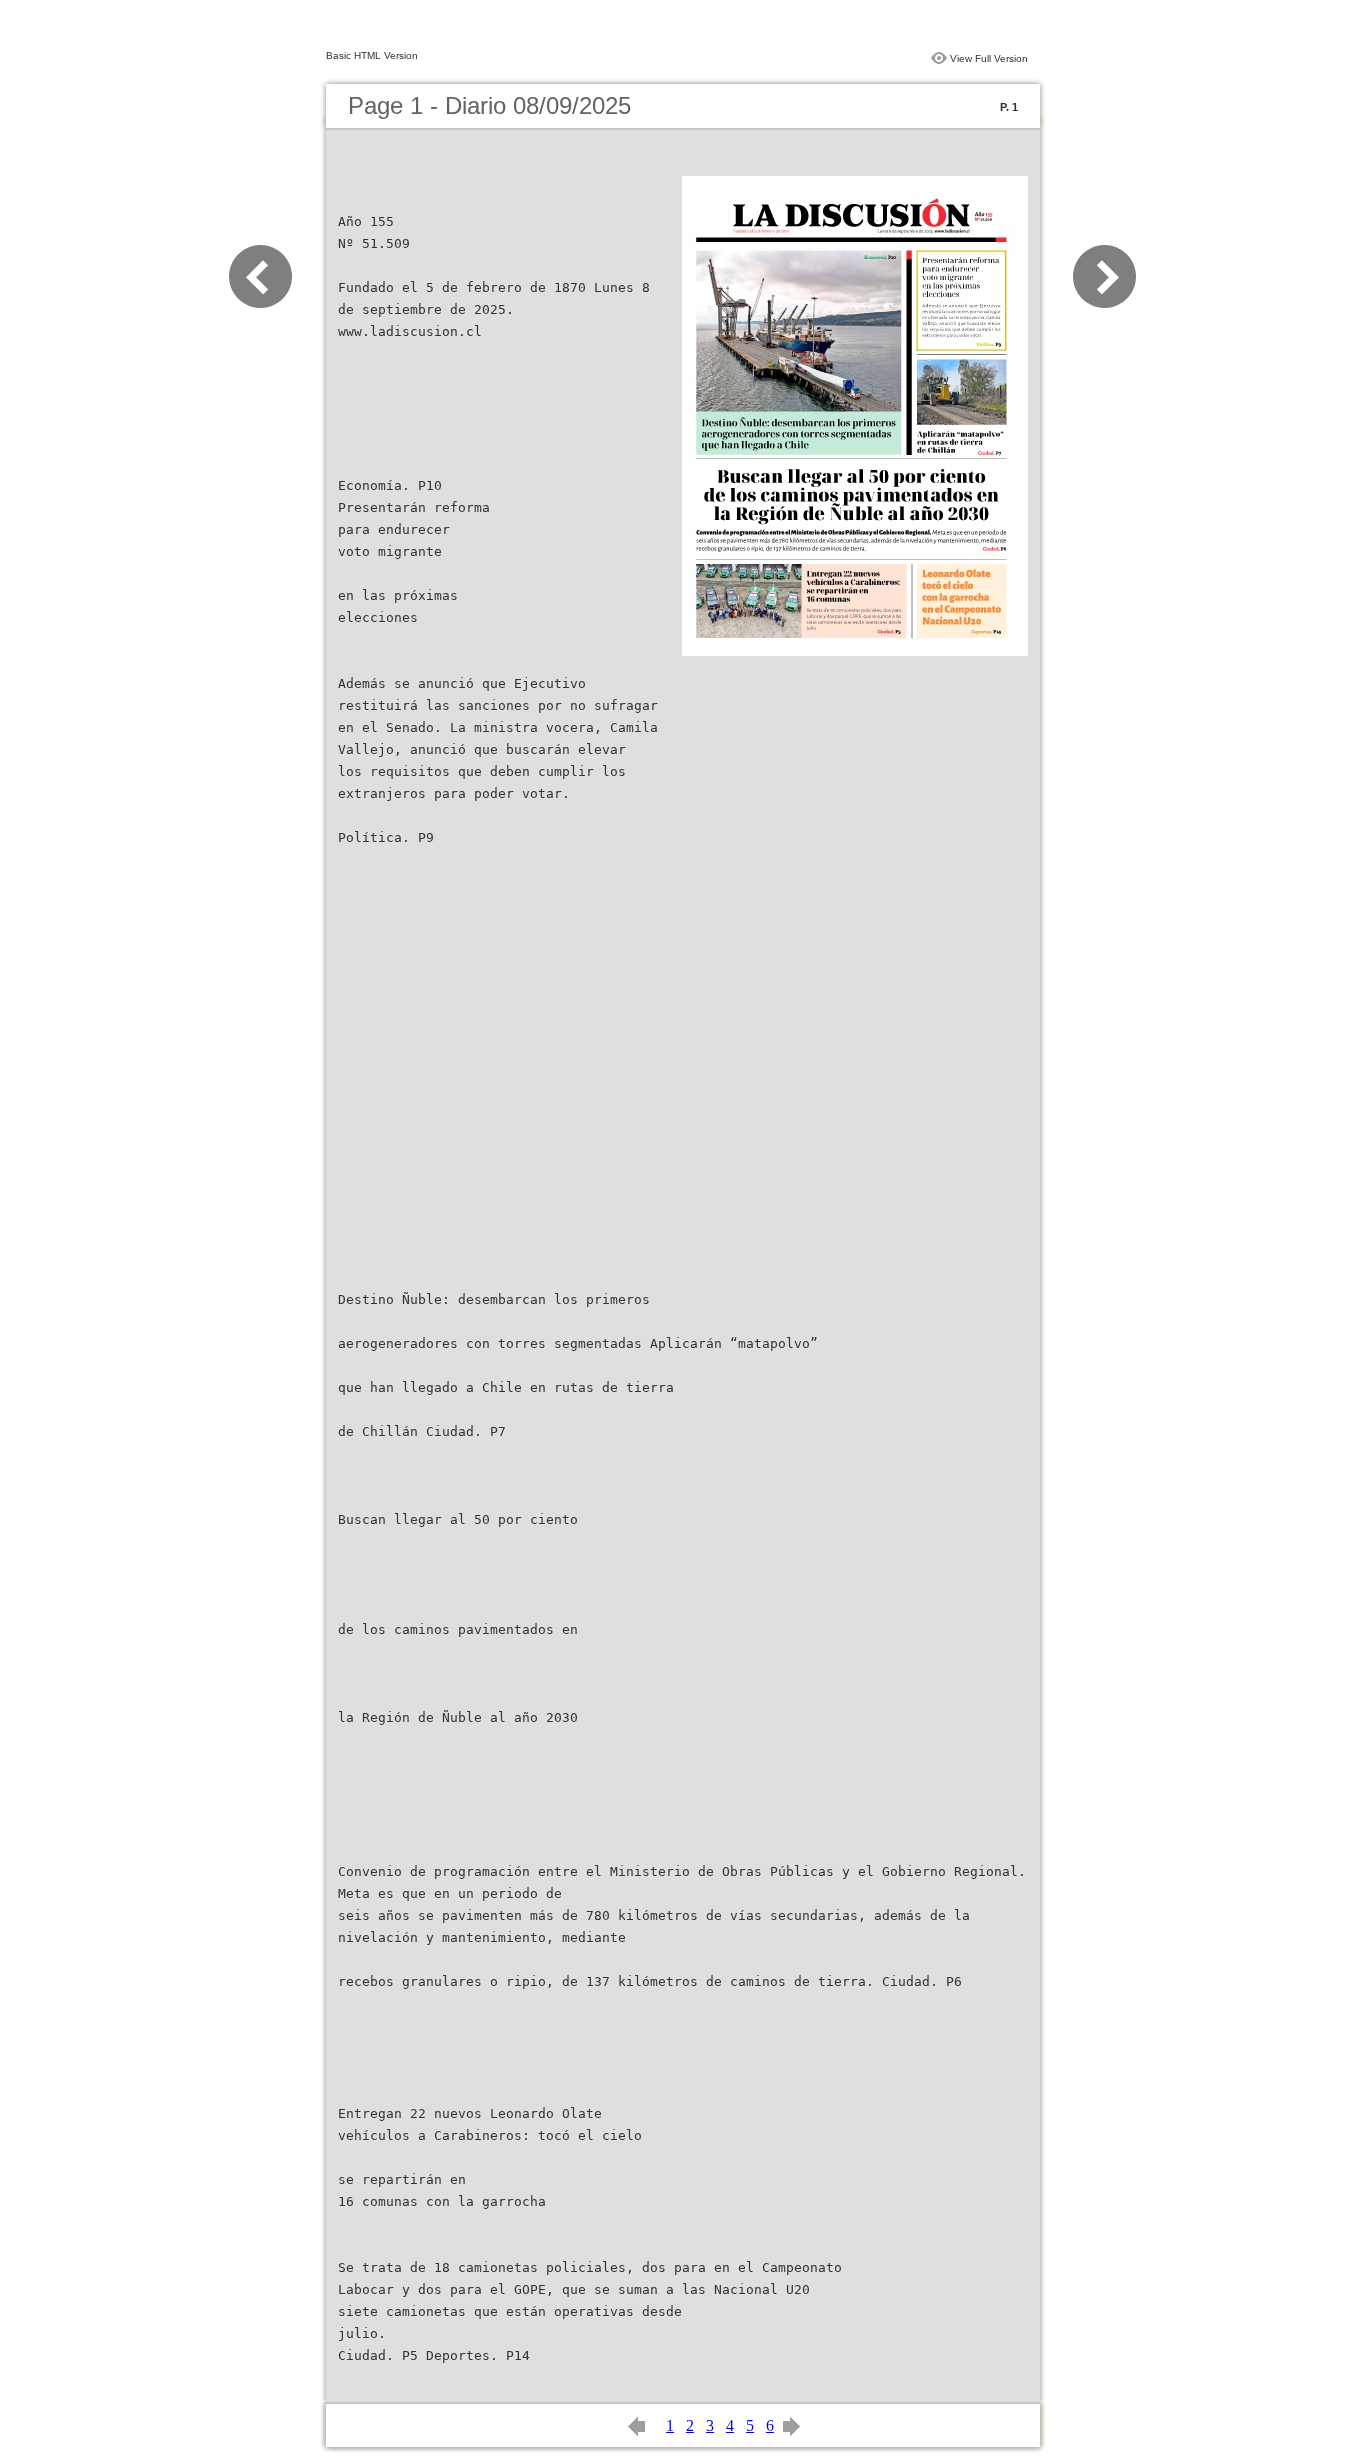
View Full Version (989, 58)
